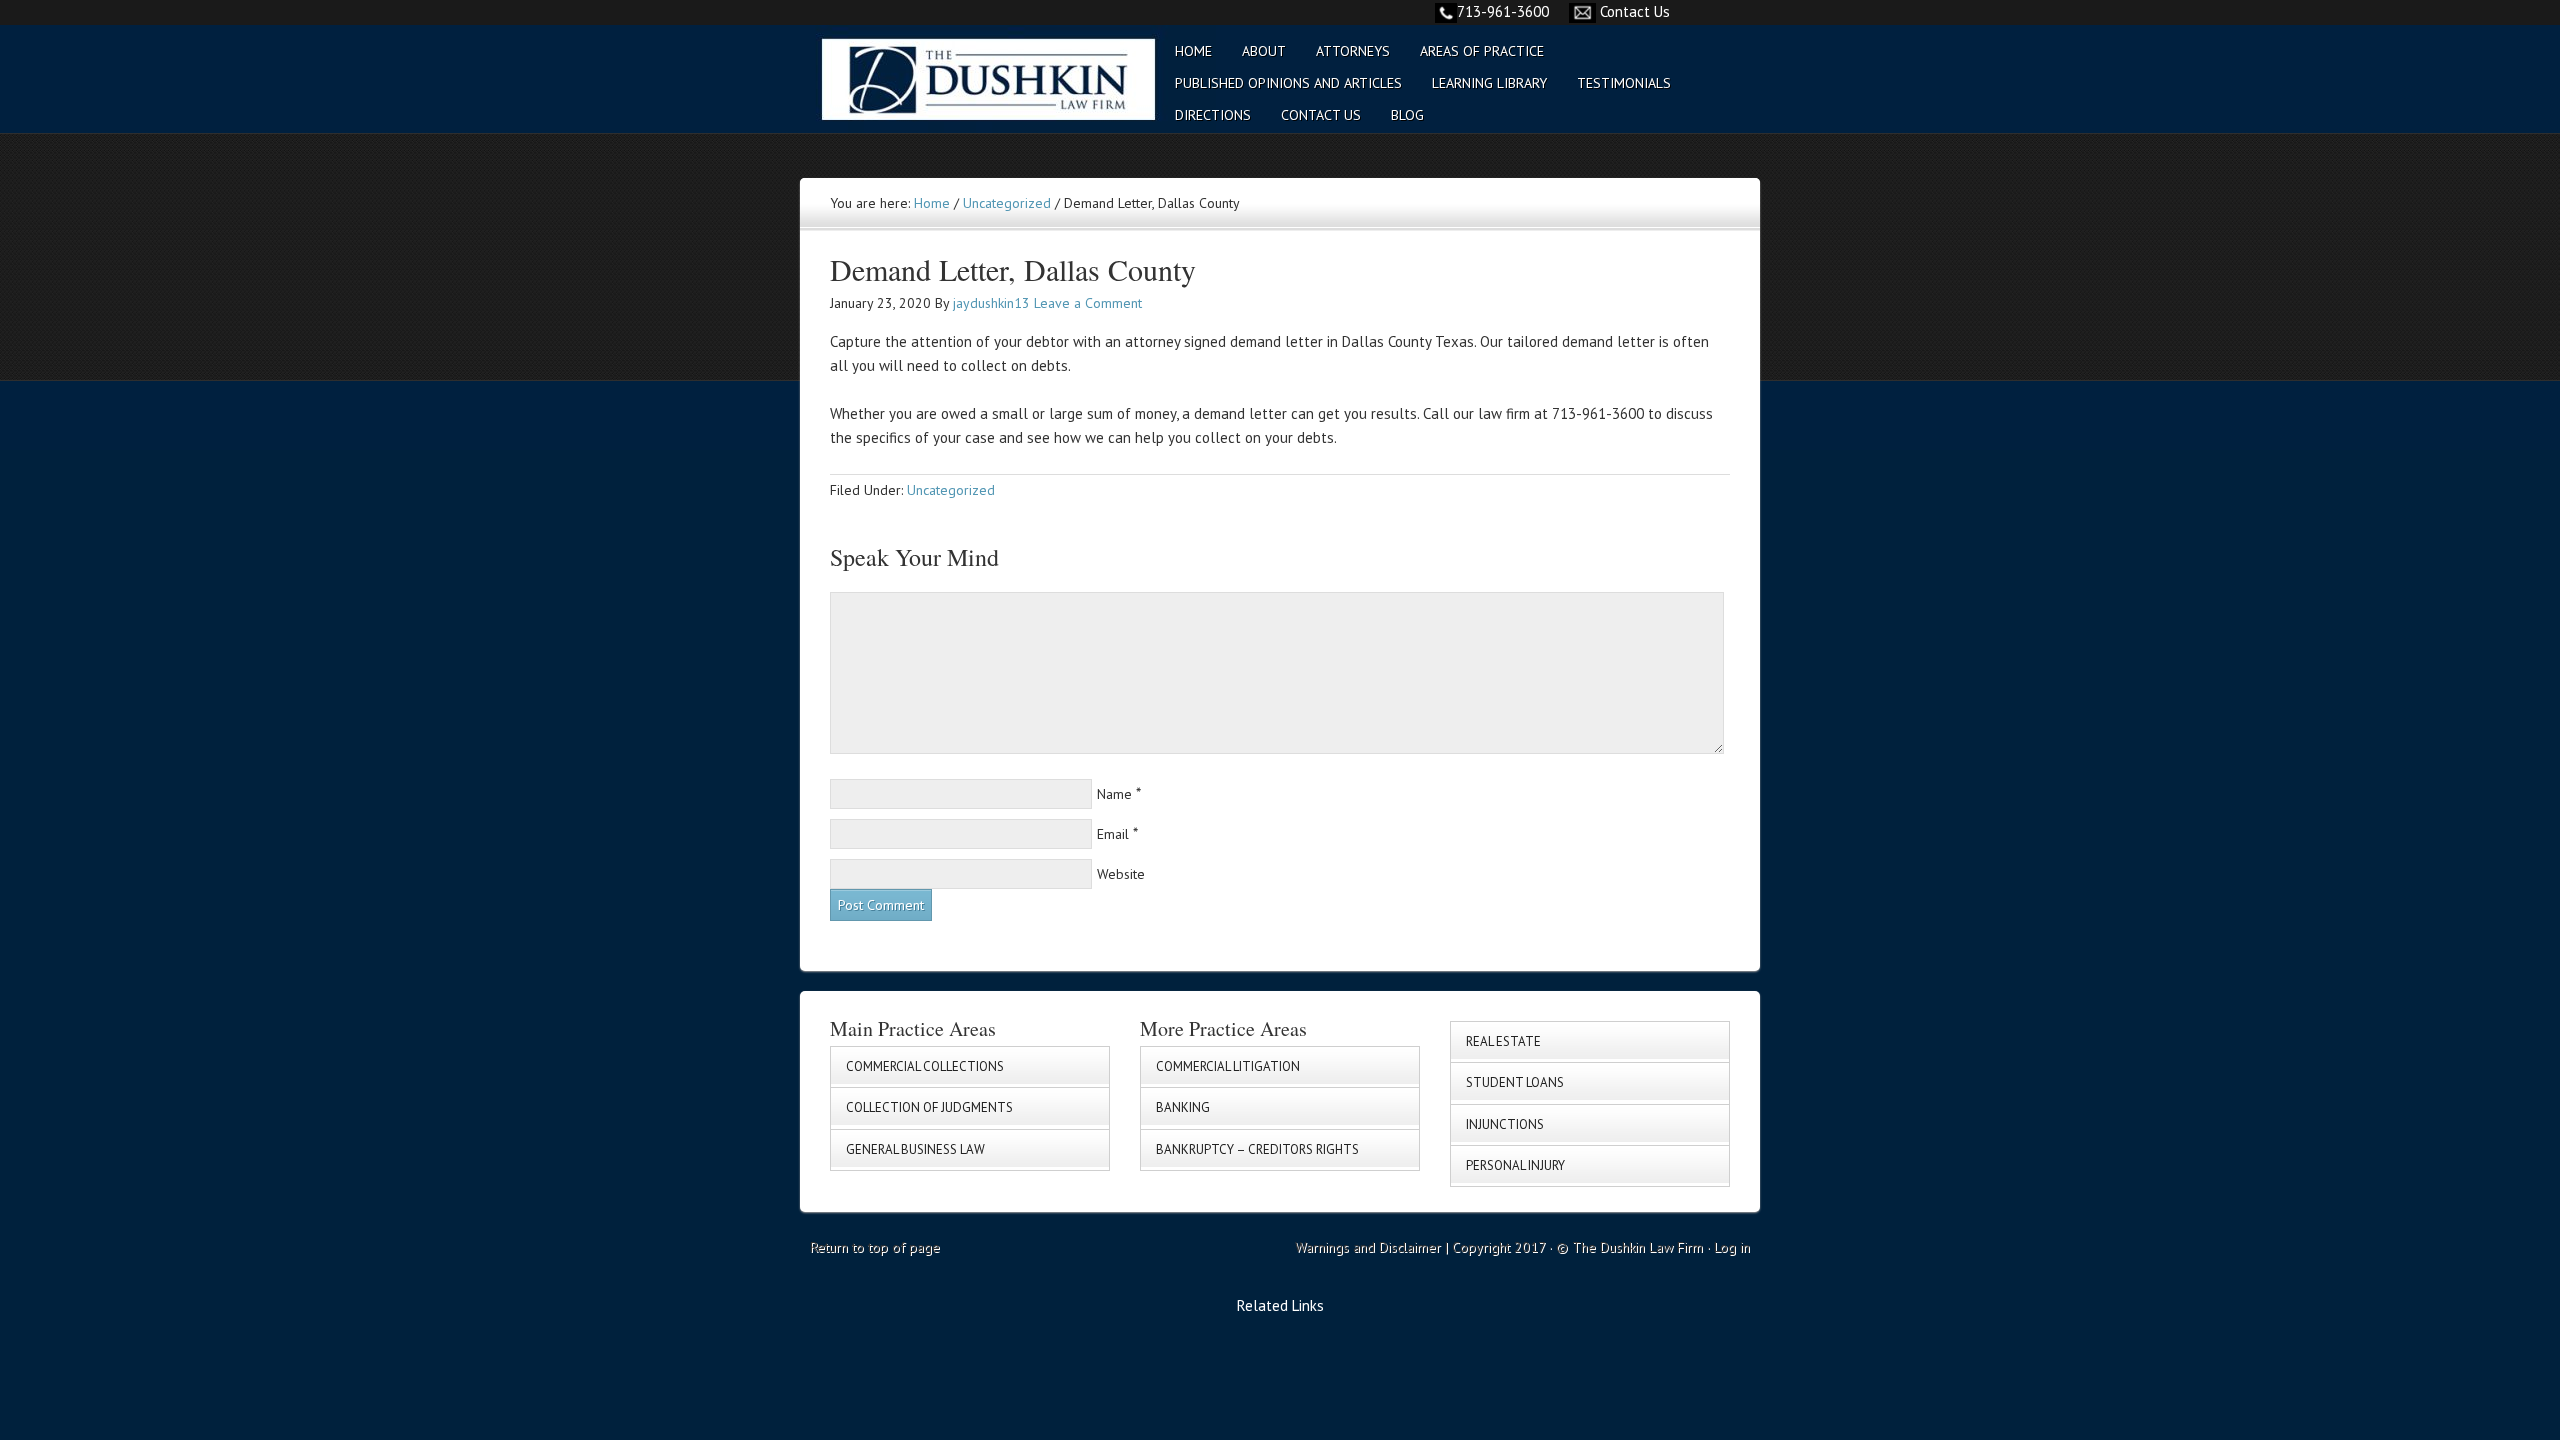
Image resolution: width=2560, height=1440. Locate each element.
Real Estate (1503, 1041)
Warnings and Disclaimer (1368, 1247)
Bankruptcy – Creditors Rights (1257, 1149)
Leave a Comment (1088, 303)
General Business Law (915, 1149)
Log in (1732, 1247)
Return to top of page (875, 1247)
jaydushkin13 (991, 303)
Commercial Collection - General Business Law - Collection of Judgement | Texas (975, 91)
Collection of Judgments (929, 1107)
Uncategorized (951, 490)
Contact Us (1635, 11)
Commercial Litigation (1228, 1066)
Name (1114, 794)
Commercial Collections (925, 1066)
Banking (1183, 1107)
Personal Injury (1515, 1165)
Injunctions (1505, 1124)
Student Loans (1515, 1082)
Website (1121, 874)
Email (1113, 834)
